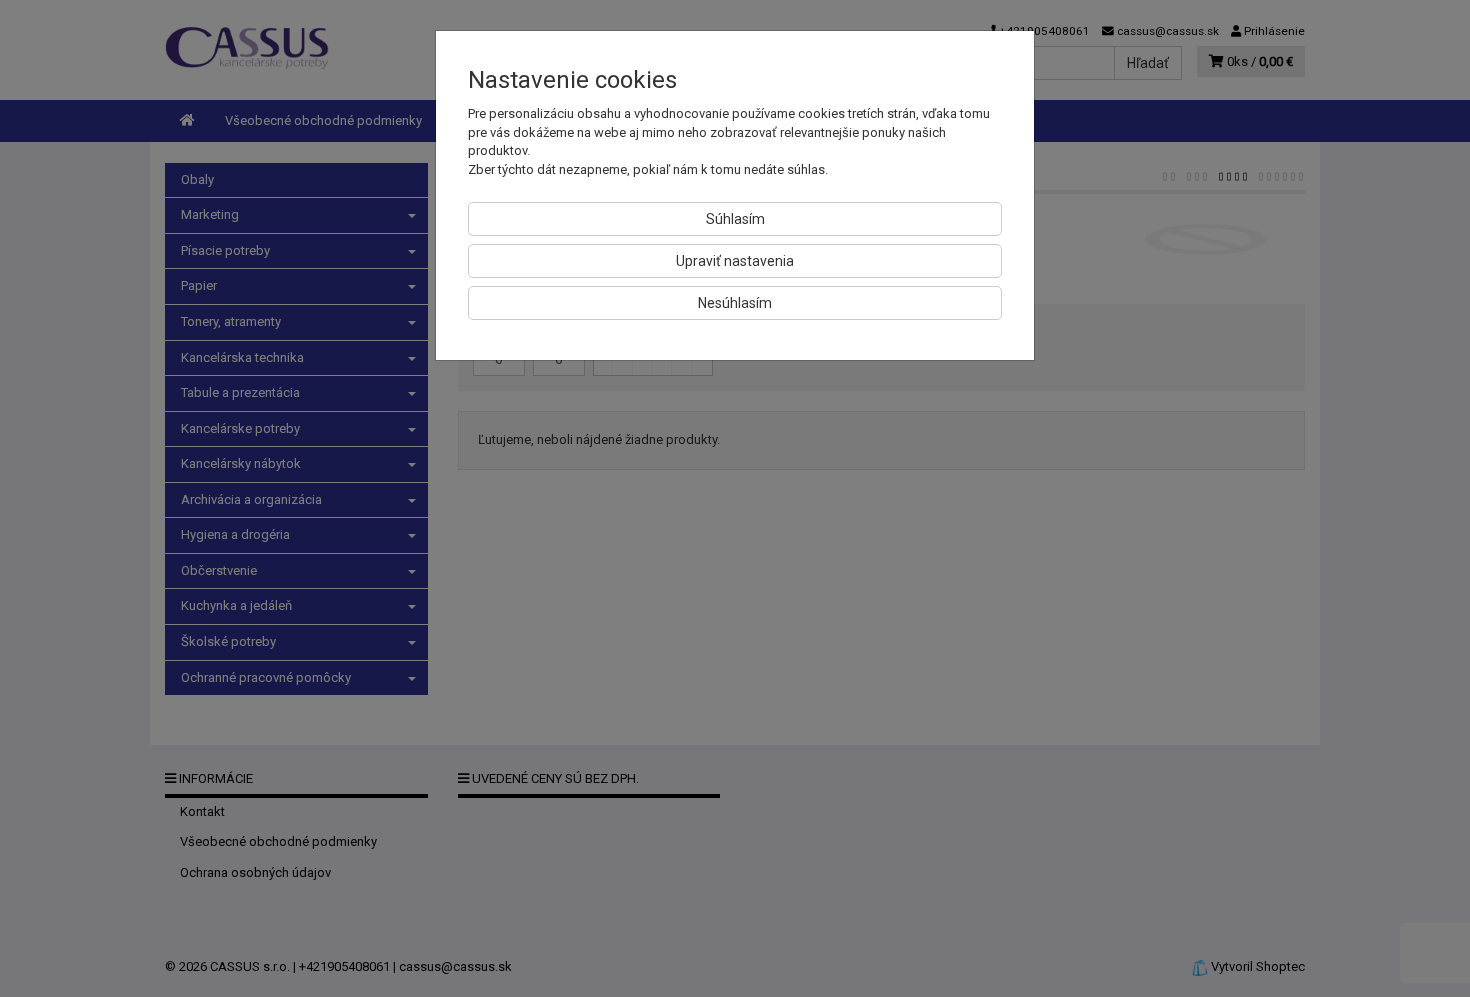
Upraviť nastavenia (735, 261)
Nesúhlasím (735, 303)
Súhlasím (735, 219)
